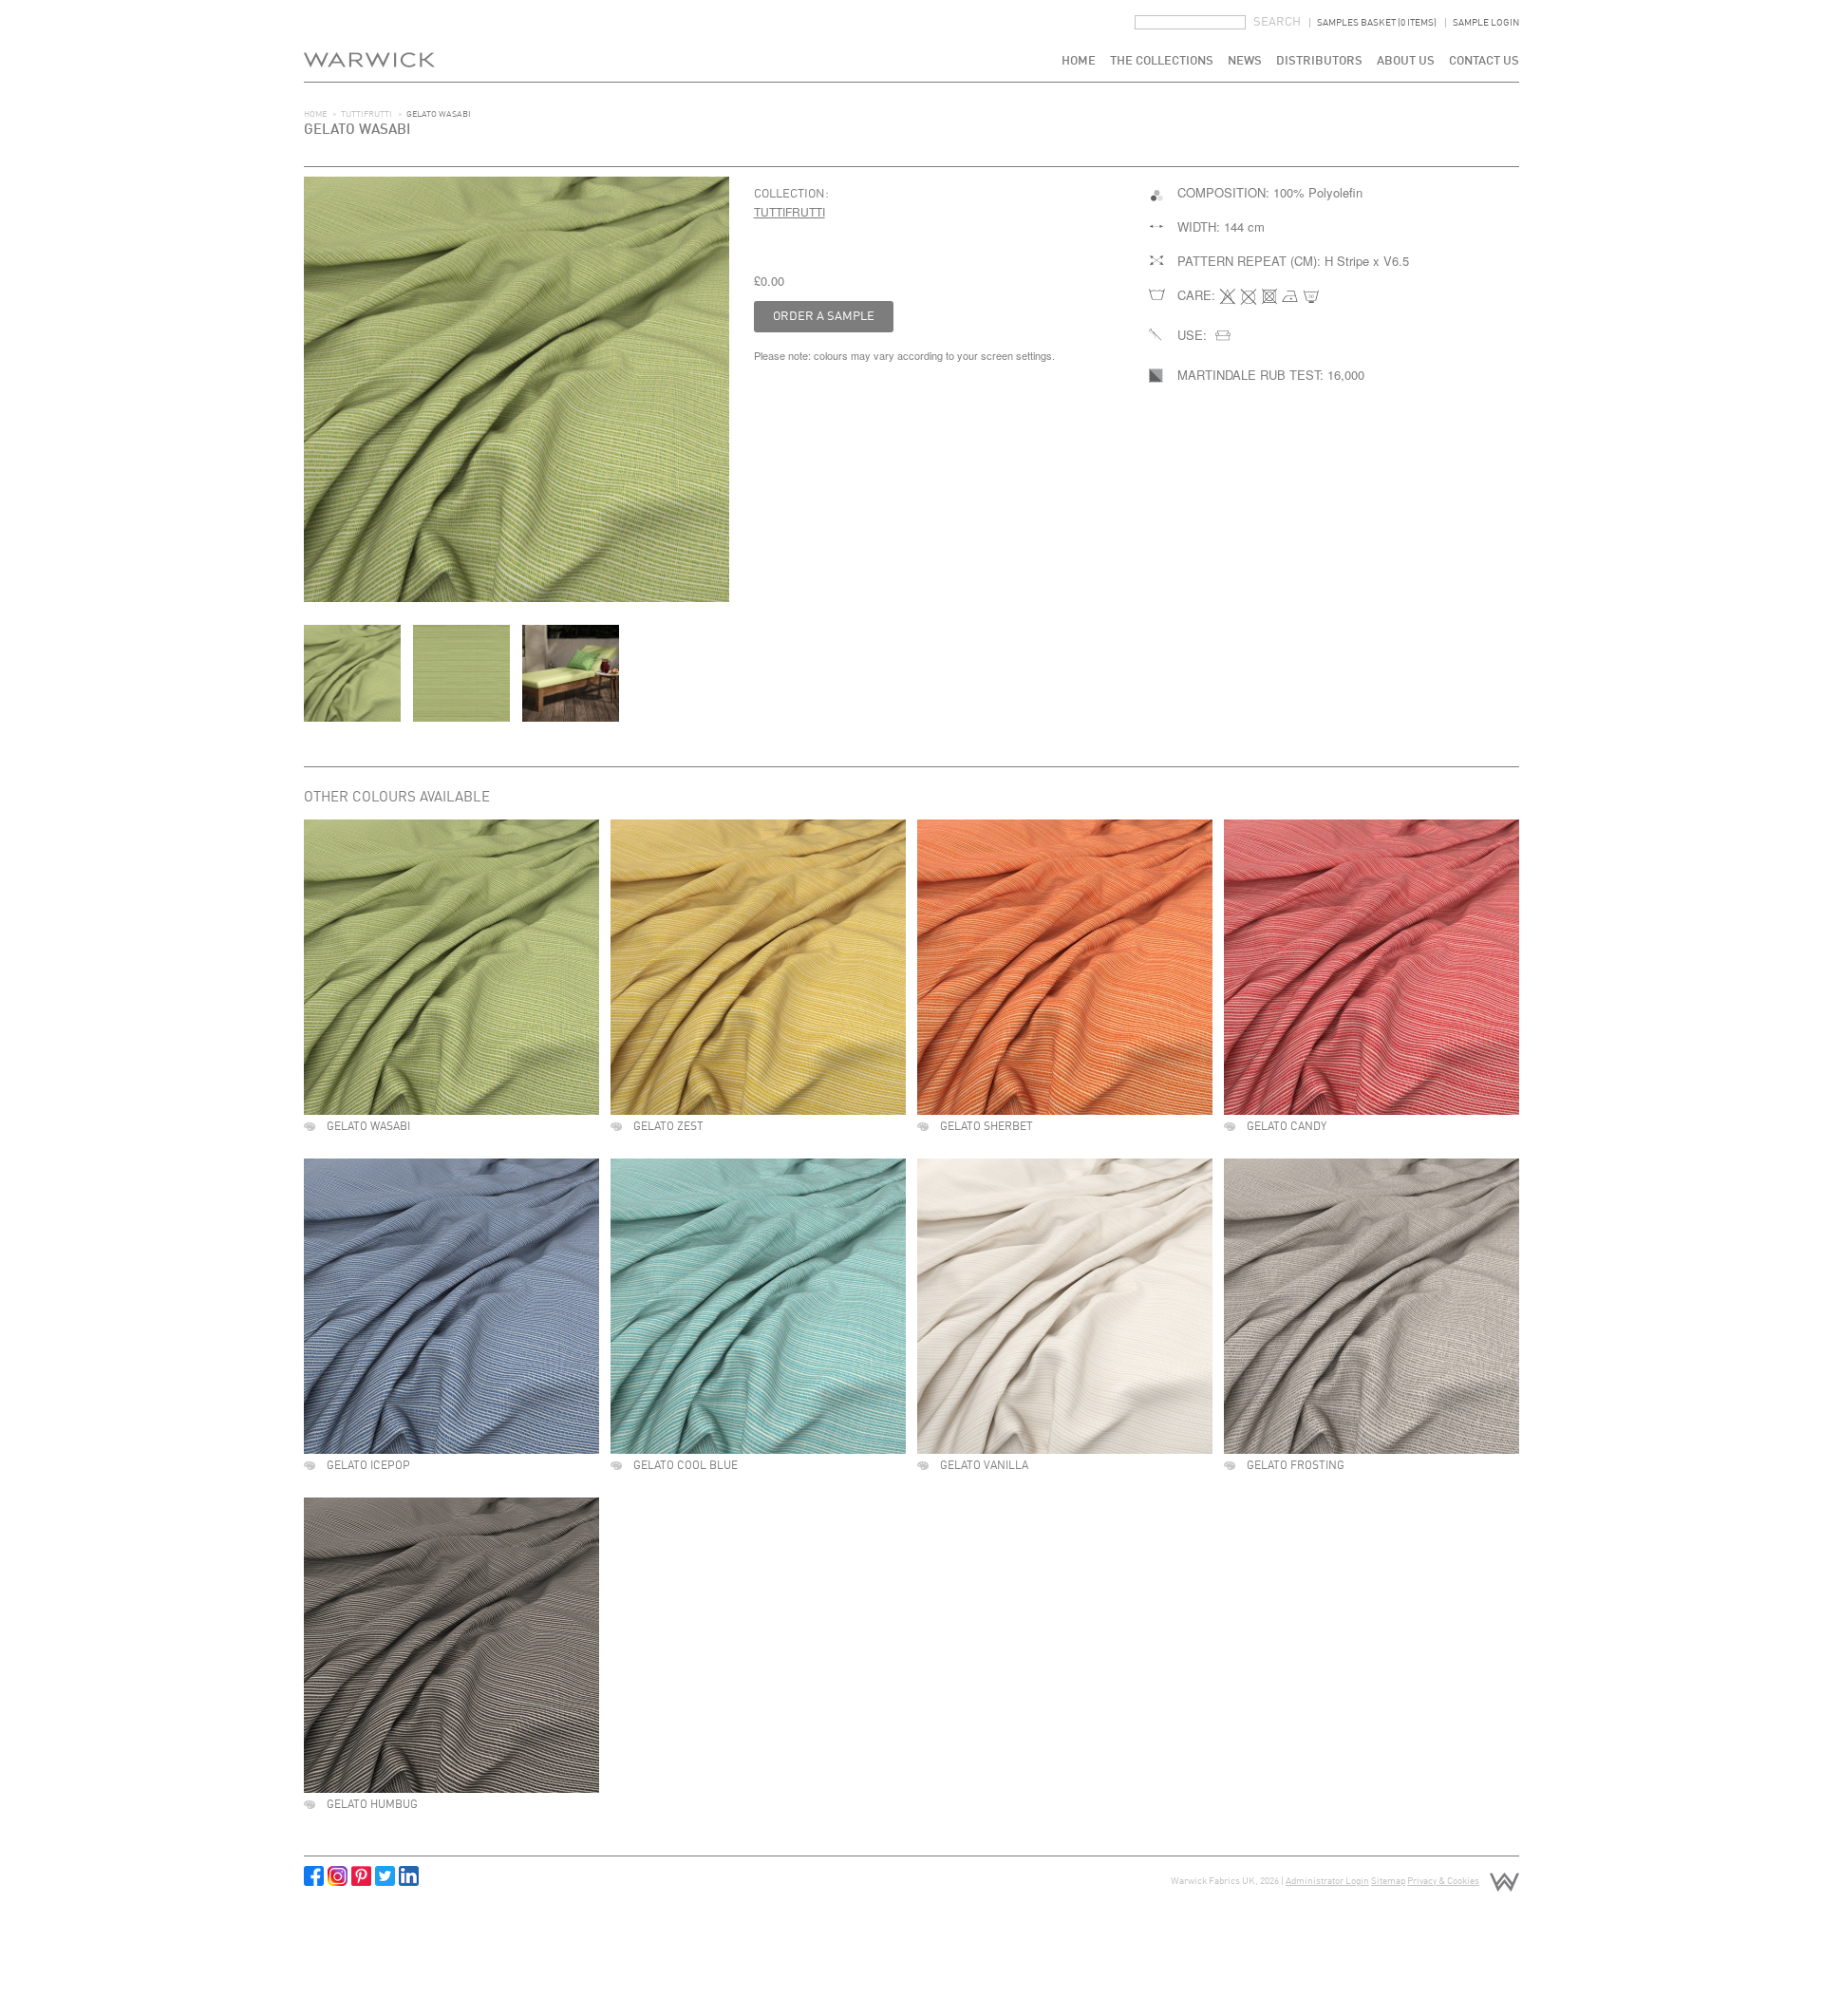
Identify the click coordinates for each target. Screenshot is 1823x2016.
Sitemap (1388, 1881)
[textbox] (1190, 22)
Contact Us (1484, 61)
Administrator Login (1327, 1881)
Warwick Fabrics (369, 41)
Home (1079, 61)
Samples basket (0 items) (1377, 23)
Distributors (1319, 61)
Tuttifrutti (366, 114)
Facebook (314, 1876)
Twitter (385, 1876)
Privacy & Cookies (1443, 1881)
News (1245, 61)
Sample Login (1486, 23)
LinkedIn (409, 1876)
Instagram (338, 1876)
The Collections (1162, 61)
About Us (1406, 61)
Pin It (361, 1876)
